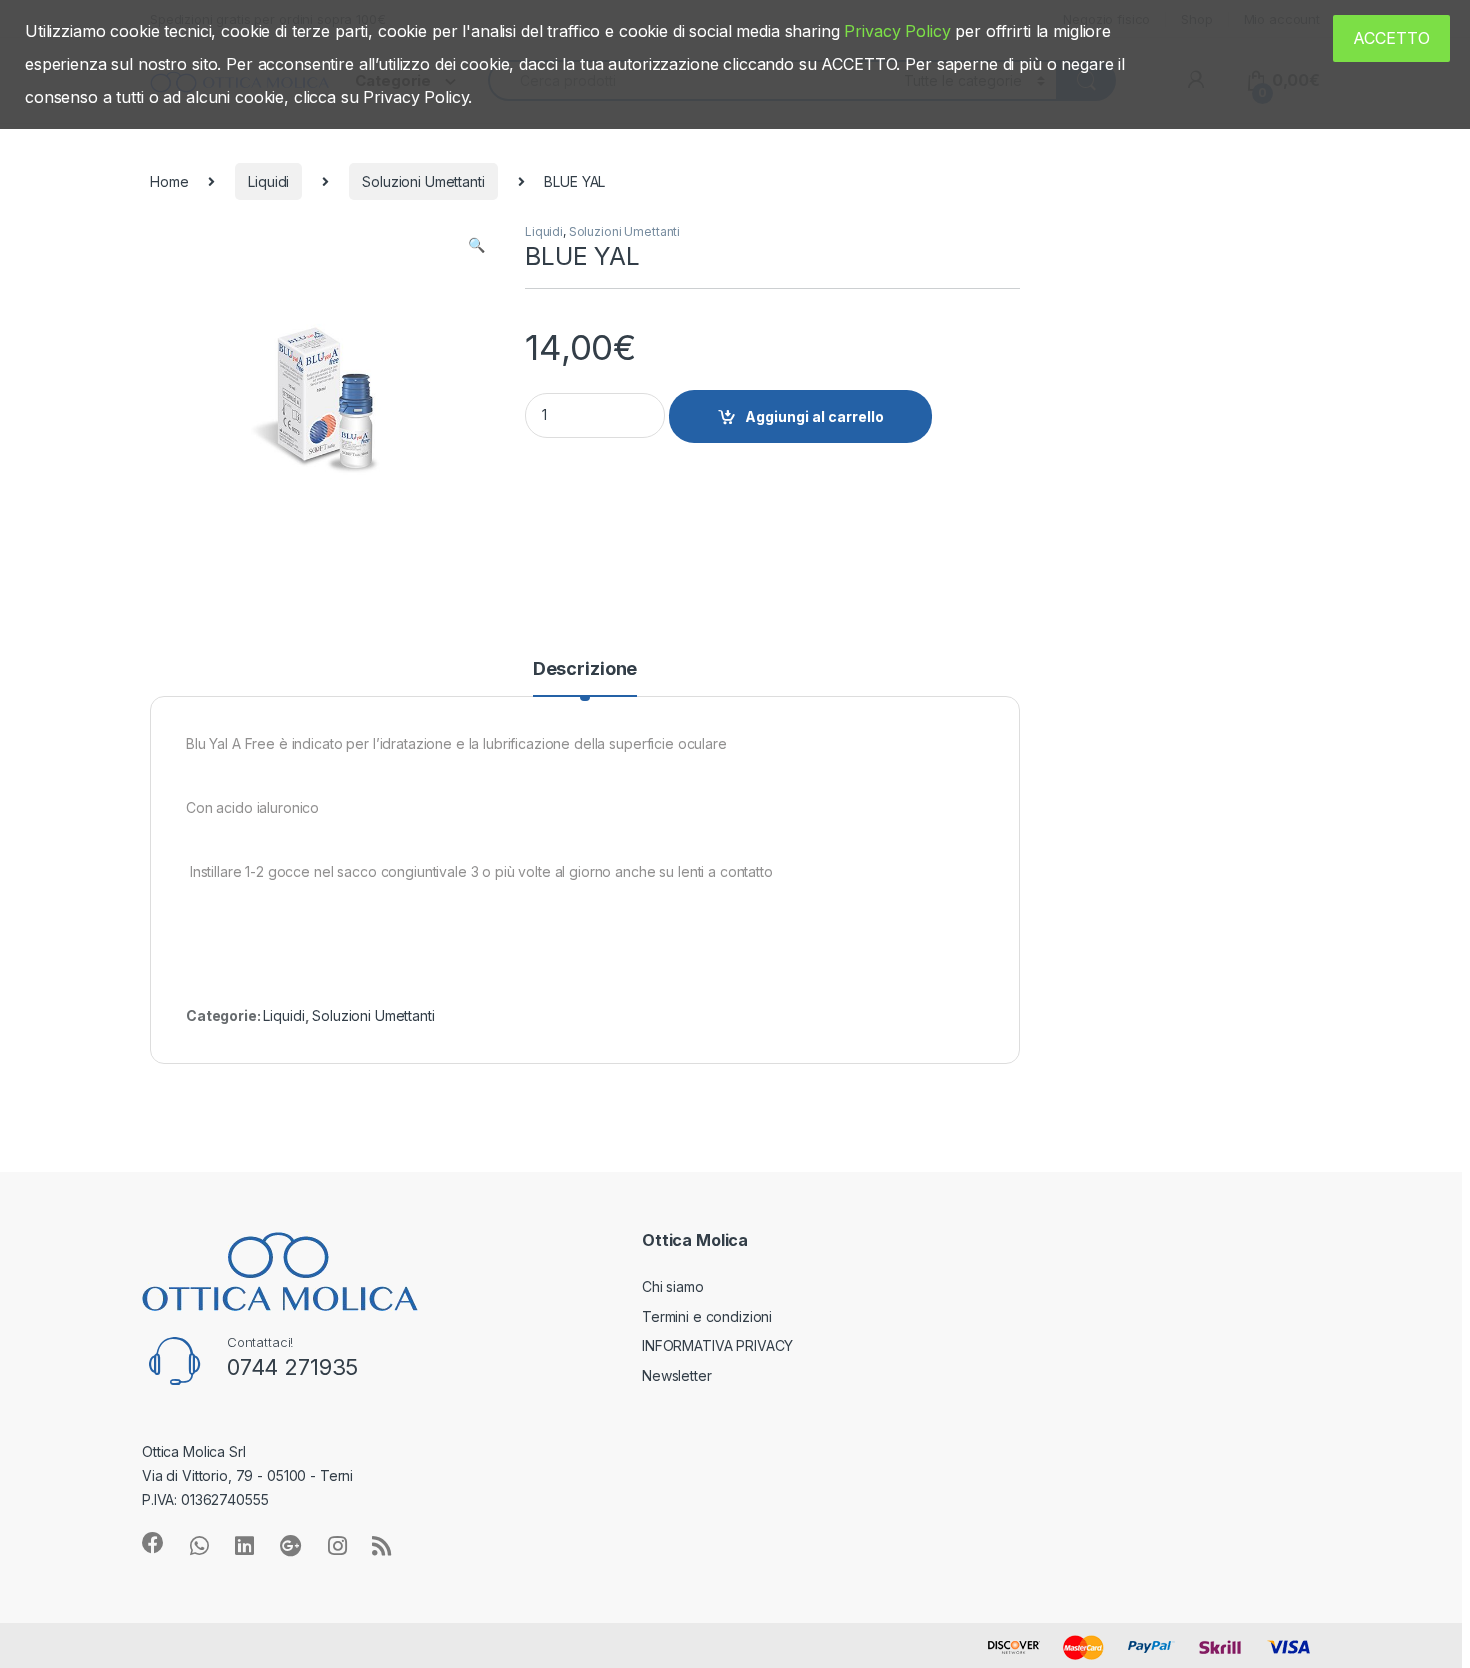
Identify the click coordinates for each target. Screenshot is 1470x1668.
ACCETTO (1391, 38)
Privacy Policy (897, 31)
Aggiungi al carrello (814, 416)
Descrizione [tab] (585, 669)
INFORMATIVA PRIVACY (717, 1345)
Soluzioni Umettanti (423, 181)
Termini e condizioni (707, 1316)
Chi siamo (673, 1286)
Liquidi (268, 181)
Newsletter (677, 1375)
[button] (476, 245)
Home (169, 181)
